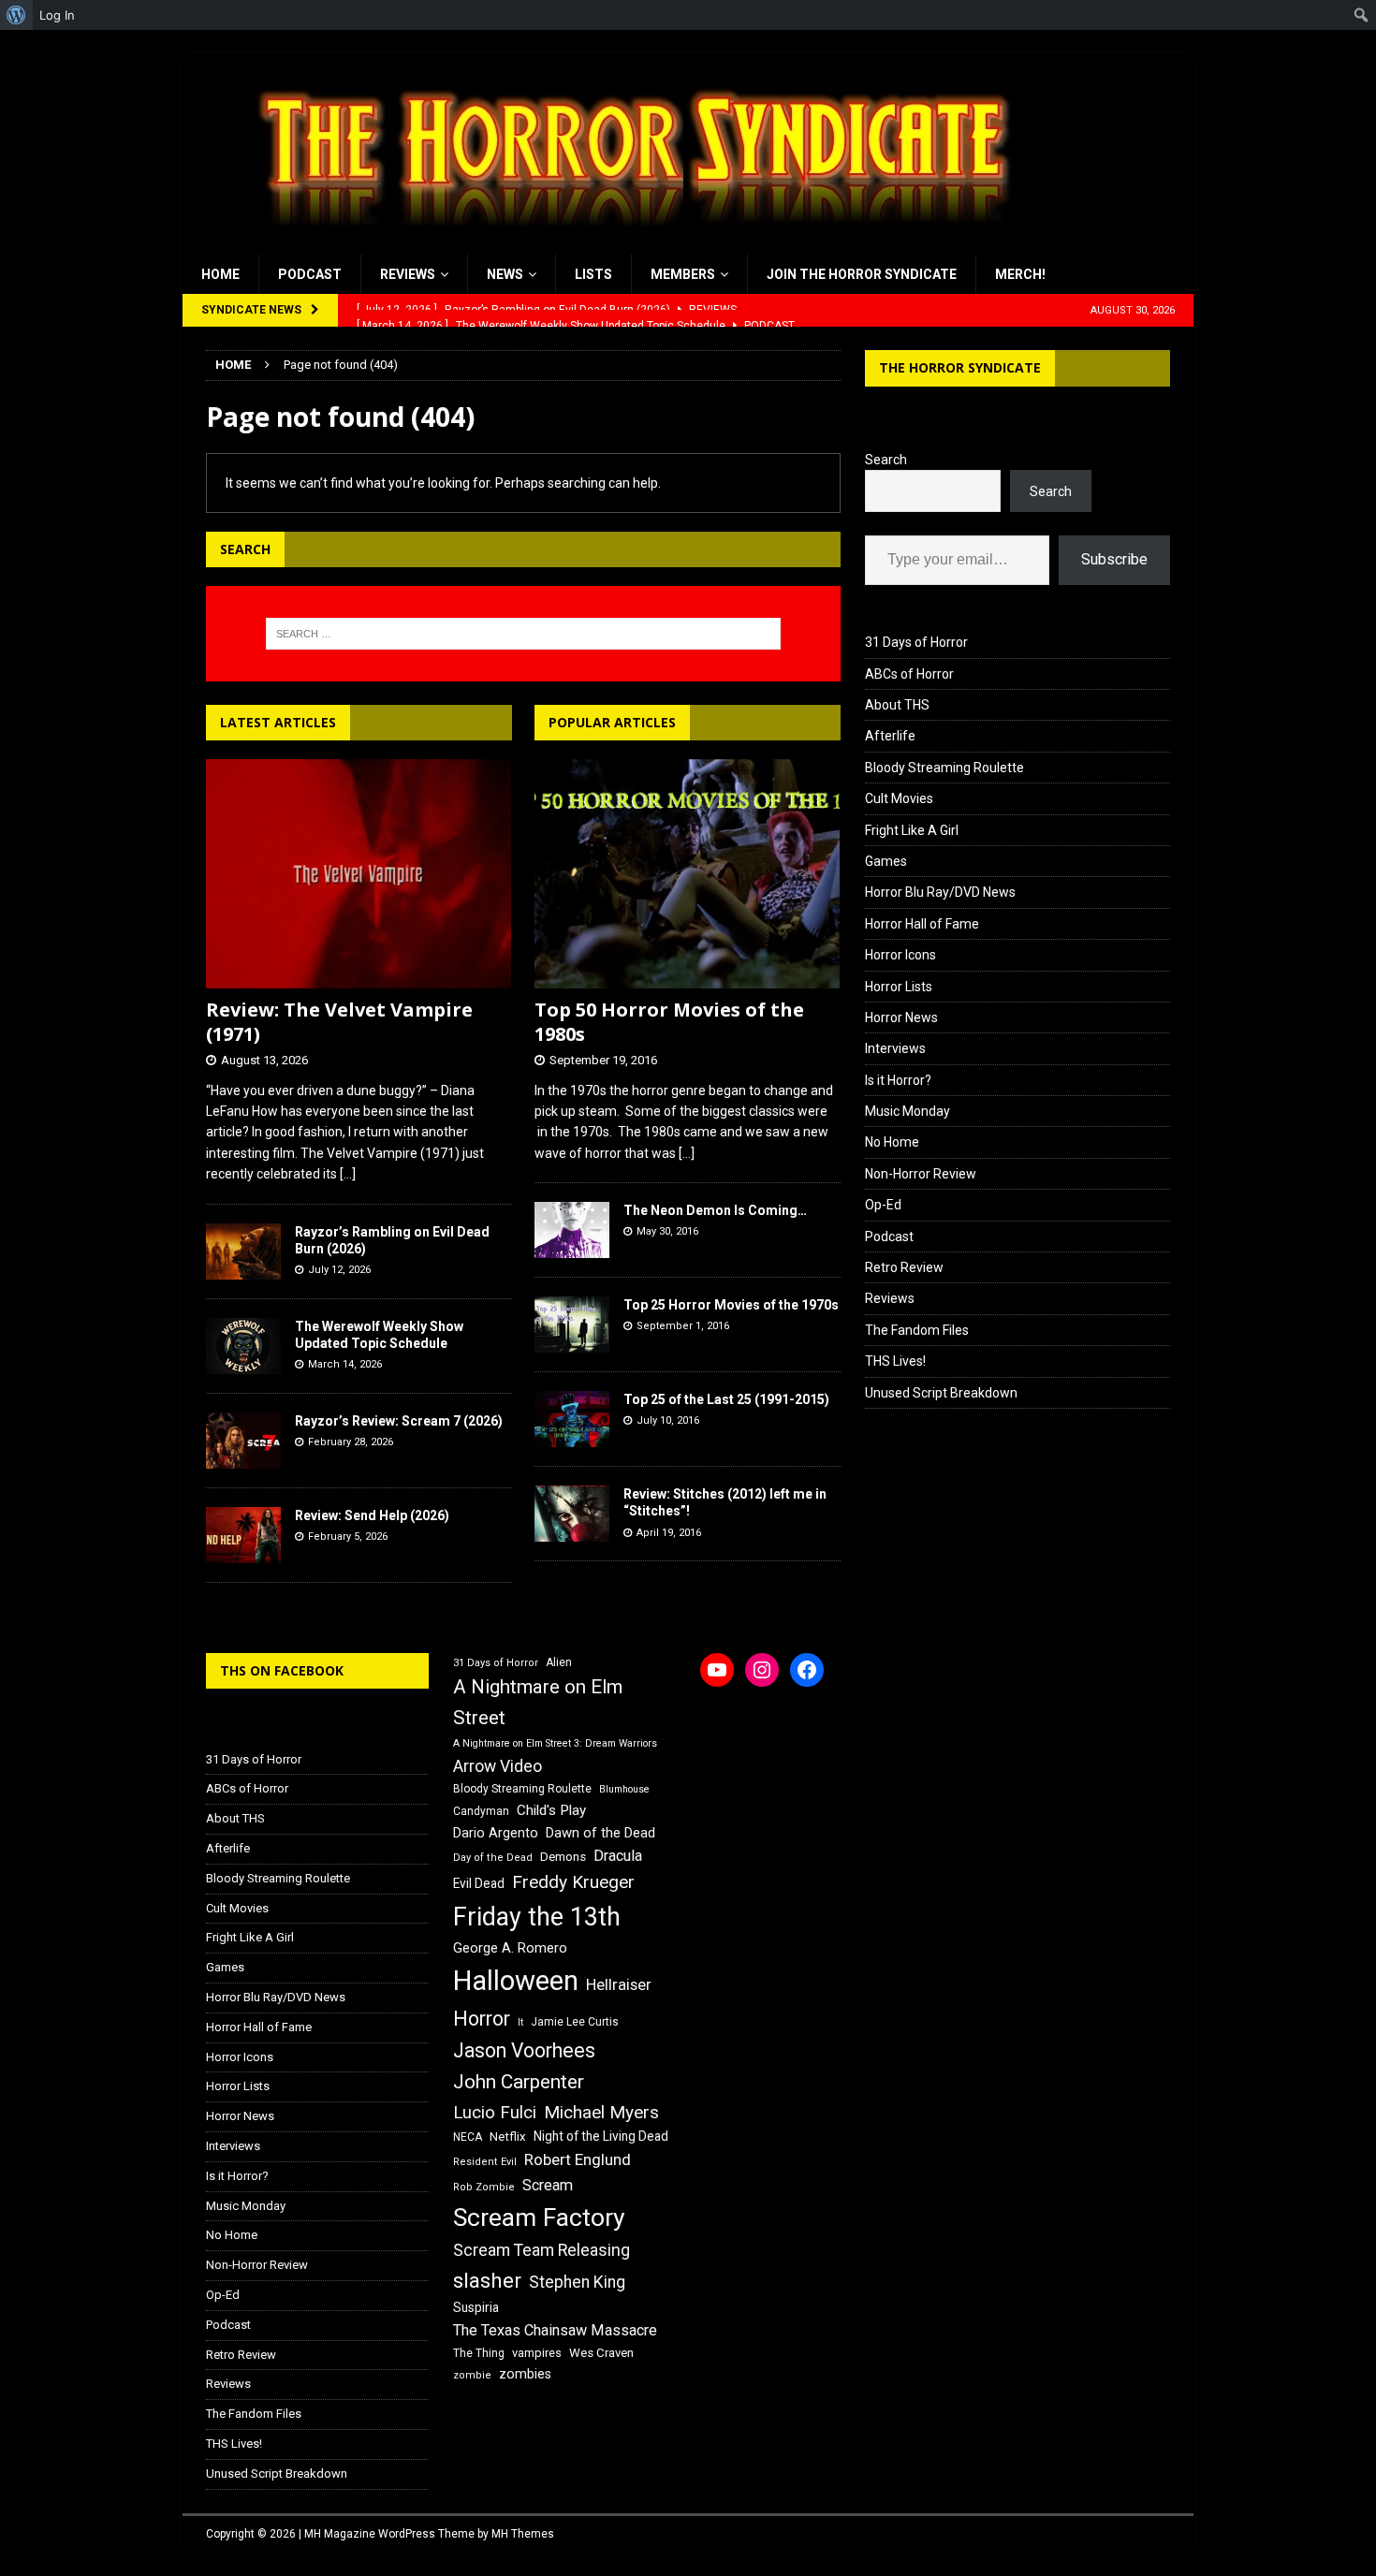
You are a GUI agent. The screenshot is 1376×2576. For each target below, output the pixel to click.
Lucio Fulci (495, 2113)
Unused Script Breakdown (941, 1393)
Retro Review (904, 1267)
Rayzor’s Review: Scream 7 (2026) (399, 1421)
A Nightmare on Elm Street (538, 1702)
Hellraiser (619, 1985)
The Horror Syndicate (960, 367)
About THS (897, 705)
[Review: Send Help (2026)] (243, 1535)
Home (220, 274)
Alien (559, 1662)
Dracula (618, 1856)
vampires (537, 2353)
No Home (892, 1142)
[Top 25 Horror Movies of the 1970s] (572, 1325)
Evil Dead (479, 1883)
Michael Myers (601, 2112)
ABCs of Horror (909, 674)
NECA (468, 2137)
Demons (563, 1857)
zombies (525, 2374)
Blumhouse (624, 1789)
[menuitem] (16, 15)
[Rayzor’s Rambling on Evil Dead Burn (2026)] (243, 1251)
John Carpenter (519, 2082)
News (505, 274)
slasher (487, 2281)
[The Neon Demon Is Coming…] (572, 1230)
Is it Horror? (898, 1080)
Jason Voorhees (524, 2050)
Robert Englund (578, 2159)
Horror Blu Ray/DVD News (940, 892)
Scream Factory (539, 2217)
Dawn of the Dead (600, 1833)
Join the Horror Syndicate (862, 274)
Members (683, 274)
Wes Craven (601, 2353)
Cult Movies (899, 798)
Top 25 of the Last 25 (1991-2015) (726, 1399)
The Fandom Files (917, 1330)
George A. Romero (510, 1948)
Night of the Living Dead (601, 2136)
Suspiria (476, 2307)
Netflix (508, 2137)
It (520, 2022)
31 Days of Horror (916, 642)
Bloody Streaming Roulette (944, 768)
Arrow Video (498, 1766)
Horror (482, 2019)
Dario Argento (496, 1833)
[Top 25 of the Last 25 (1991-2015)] (572, 1419)
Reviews (408, 274)
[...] (348, 1174)
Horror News (901, 1017)
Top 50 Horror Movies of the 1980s (669, 1022)
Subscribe (1114, 559)
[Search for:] (523, 634)
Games (886, 861)
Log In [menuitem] (57, 15)
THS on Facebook (282, 1670)
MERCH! (1020, 274)
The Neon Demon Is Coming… (715, 1210)
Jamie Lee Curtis (575, 2022)
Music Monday (908, 1111)
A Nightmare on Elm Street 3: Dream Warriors (555, 1743)
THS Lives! (895, 1361)
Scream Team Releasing (542, 2250)
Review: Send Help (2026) (372, 1515)
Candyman (481, 1811)
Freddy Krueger (573, 1882)
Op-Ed (883, 1205)
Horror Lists (899, 987)
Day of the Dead (493, 1858)
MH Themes (523, 2534)
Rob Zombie (484, 2187)
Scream (548, 2185)
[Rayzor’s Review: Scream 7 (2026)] (243, 1441)
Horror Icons (900, 955)
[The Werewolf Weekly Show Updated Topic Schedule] (243, 1346)
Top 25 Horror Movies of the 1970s (731, 1305)
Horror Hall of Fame (922, 924)
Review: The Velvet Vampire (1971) (339, 1022)
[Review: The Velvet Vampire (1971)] (359, 874)
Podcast (310, 274)
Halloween (516, 1981)
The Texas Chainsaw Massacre (555, 2330)
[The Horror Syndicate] (627, 244)
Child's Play (551, 1810)
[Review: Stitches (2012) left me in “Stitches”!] (572, 1514)
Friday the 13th (537, 1917)
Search (886, 460)
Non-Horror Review (921, 1174)
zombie (472, 2375)
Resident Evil (485, 2162)
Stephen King (577, 2282)
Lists (593, 274)
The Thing (479, 2353)
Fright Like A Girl (912, 830)
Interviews (895, 1048)
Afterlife (890, 736)
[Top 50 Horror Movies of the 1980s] (688, 874)
